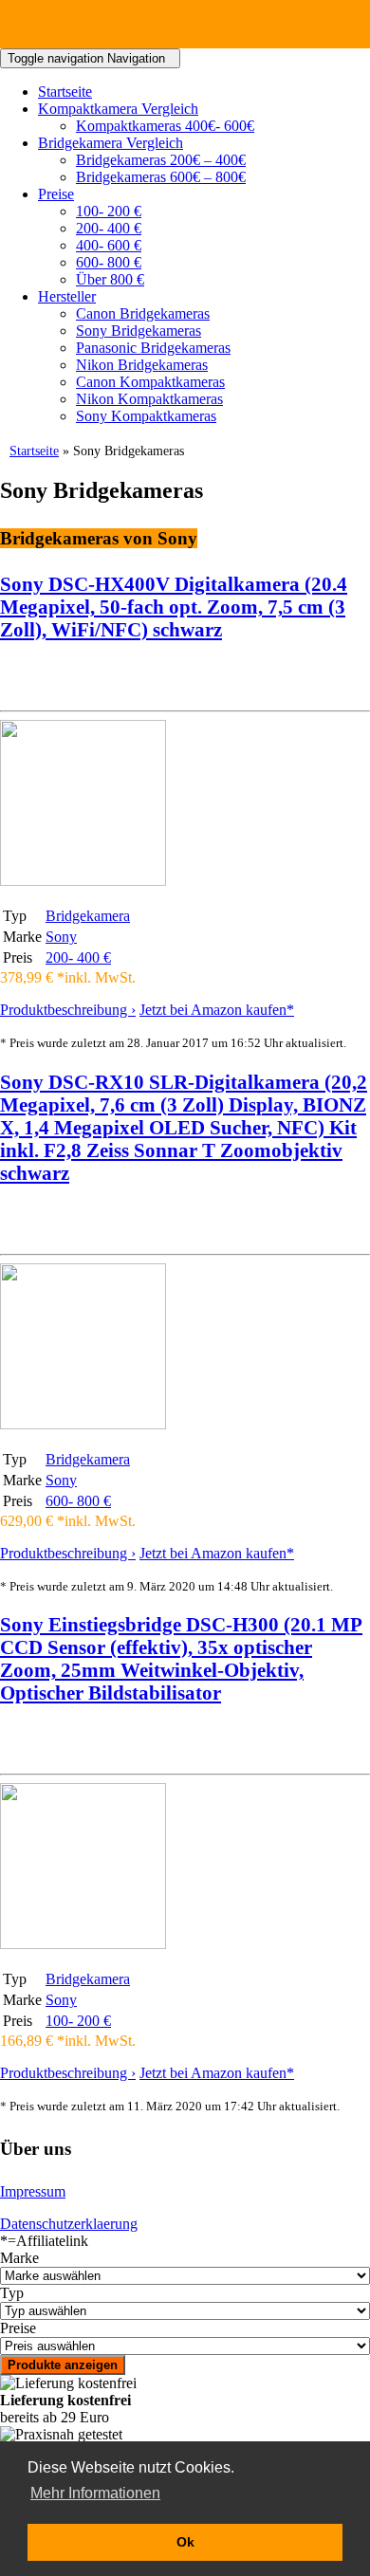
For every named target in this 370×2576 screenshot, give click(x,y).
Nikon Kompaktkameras (149, 399)
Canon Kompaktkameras (150, 382)
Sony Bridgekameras (139, 331)
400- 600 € (109, 245)
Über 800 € (110, 279)
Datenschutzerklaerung (69, 2224)
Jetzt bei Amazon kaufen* (217, 1010)
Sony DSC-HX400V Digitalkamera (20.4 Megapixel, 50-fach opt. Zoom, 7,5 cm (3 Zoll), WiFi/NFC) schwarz (174, 607)
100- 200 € (109, 211)
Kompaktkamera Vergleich (118, 109)
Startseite (65, 92)
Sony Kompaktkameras (146, 416)
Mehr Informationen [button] (95, 2493)
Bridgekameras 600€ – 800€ (161, 177)
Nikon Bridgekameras (142, 365)
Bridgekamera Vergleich (111, 143)
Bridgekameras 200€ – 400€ (161, 160)
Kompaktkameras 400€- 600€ (165, 126)
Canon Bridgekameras (143, 313)
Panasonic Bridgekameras (153, 348)
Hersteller (67, 296)
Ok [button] (185, 2542)
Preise (56, 194)
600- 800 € (109, 262)
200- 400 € (109, 228)
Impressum (33, 2191)
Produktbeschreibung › (68, 1010)
